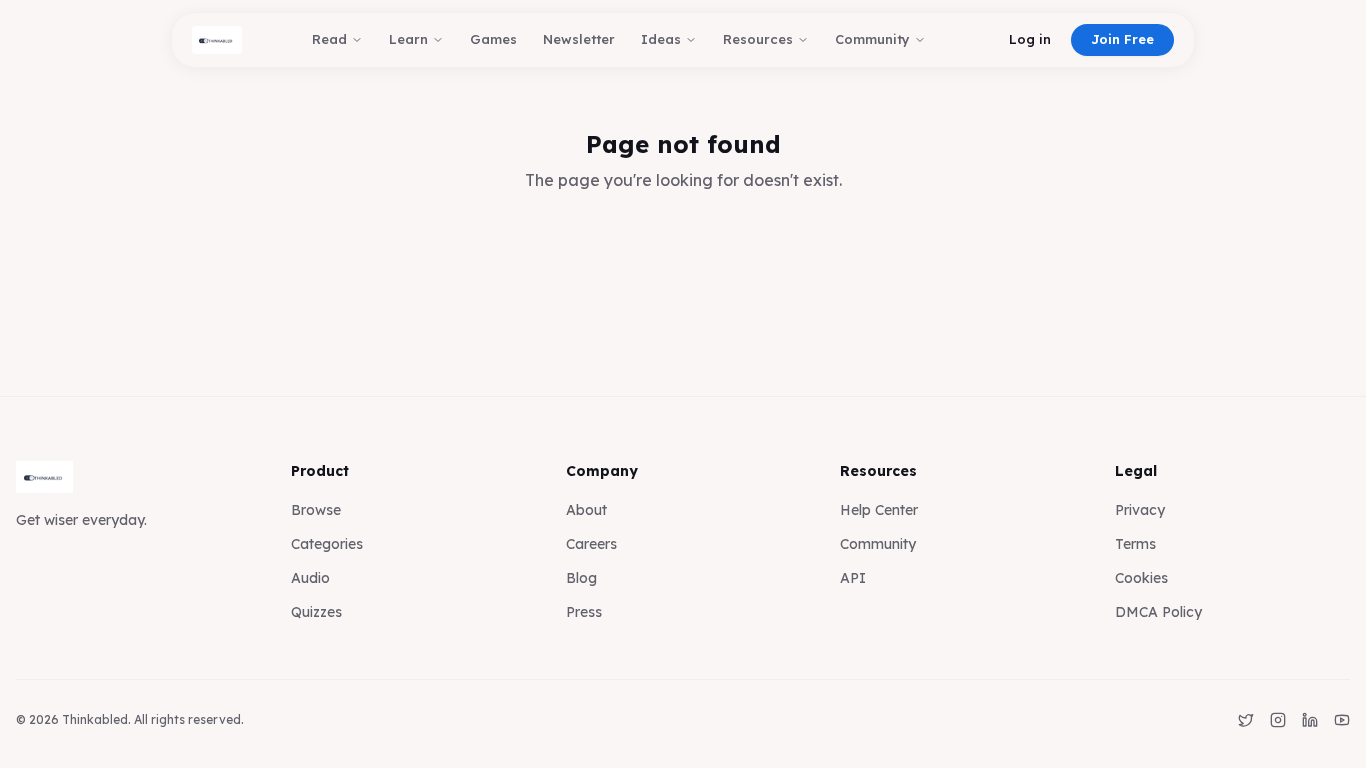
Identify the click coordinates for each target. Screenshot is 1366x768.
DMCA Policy (1158, 612)
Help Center (879, 510)
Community (872, 39)
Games (493, 39)
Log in (1030, 39)
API (853, 578)
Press (584, 612)
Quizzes (316, 612)
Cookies (1141, 578)
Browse (316, 510)
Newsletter (579, 39)
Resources (758, 39)
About (586, 510)
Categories (327, 544)
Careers (591, 544)
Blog (581, 578)
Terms (1135, 544)
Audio (310, 578)
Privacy (1140, 510)
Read (329, 39)
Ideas (661, 39)
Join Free (1122, 39)
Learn (408, 39)
